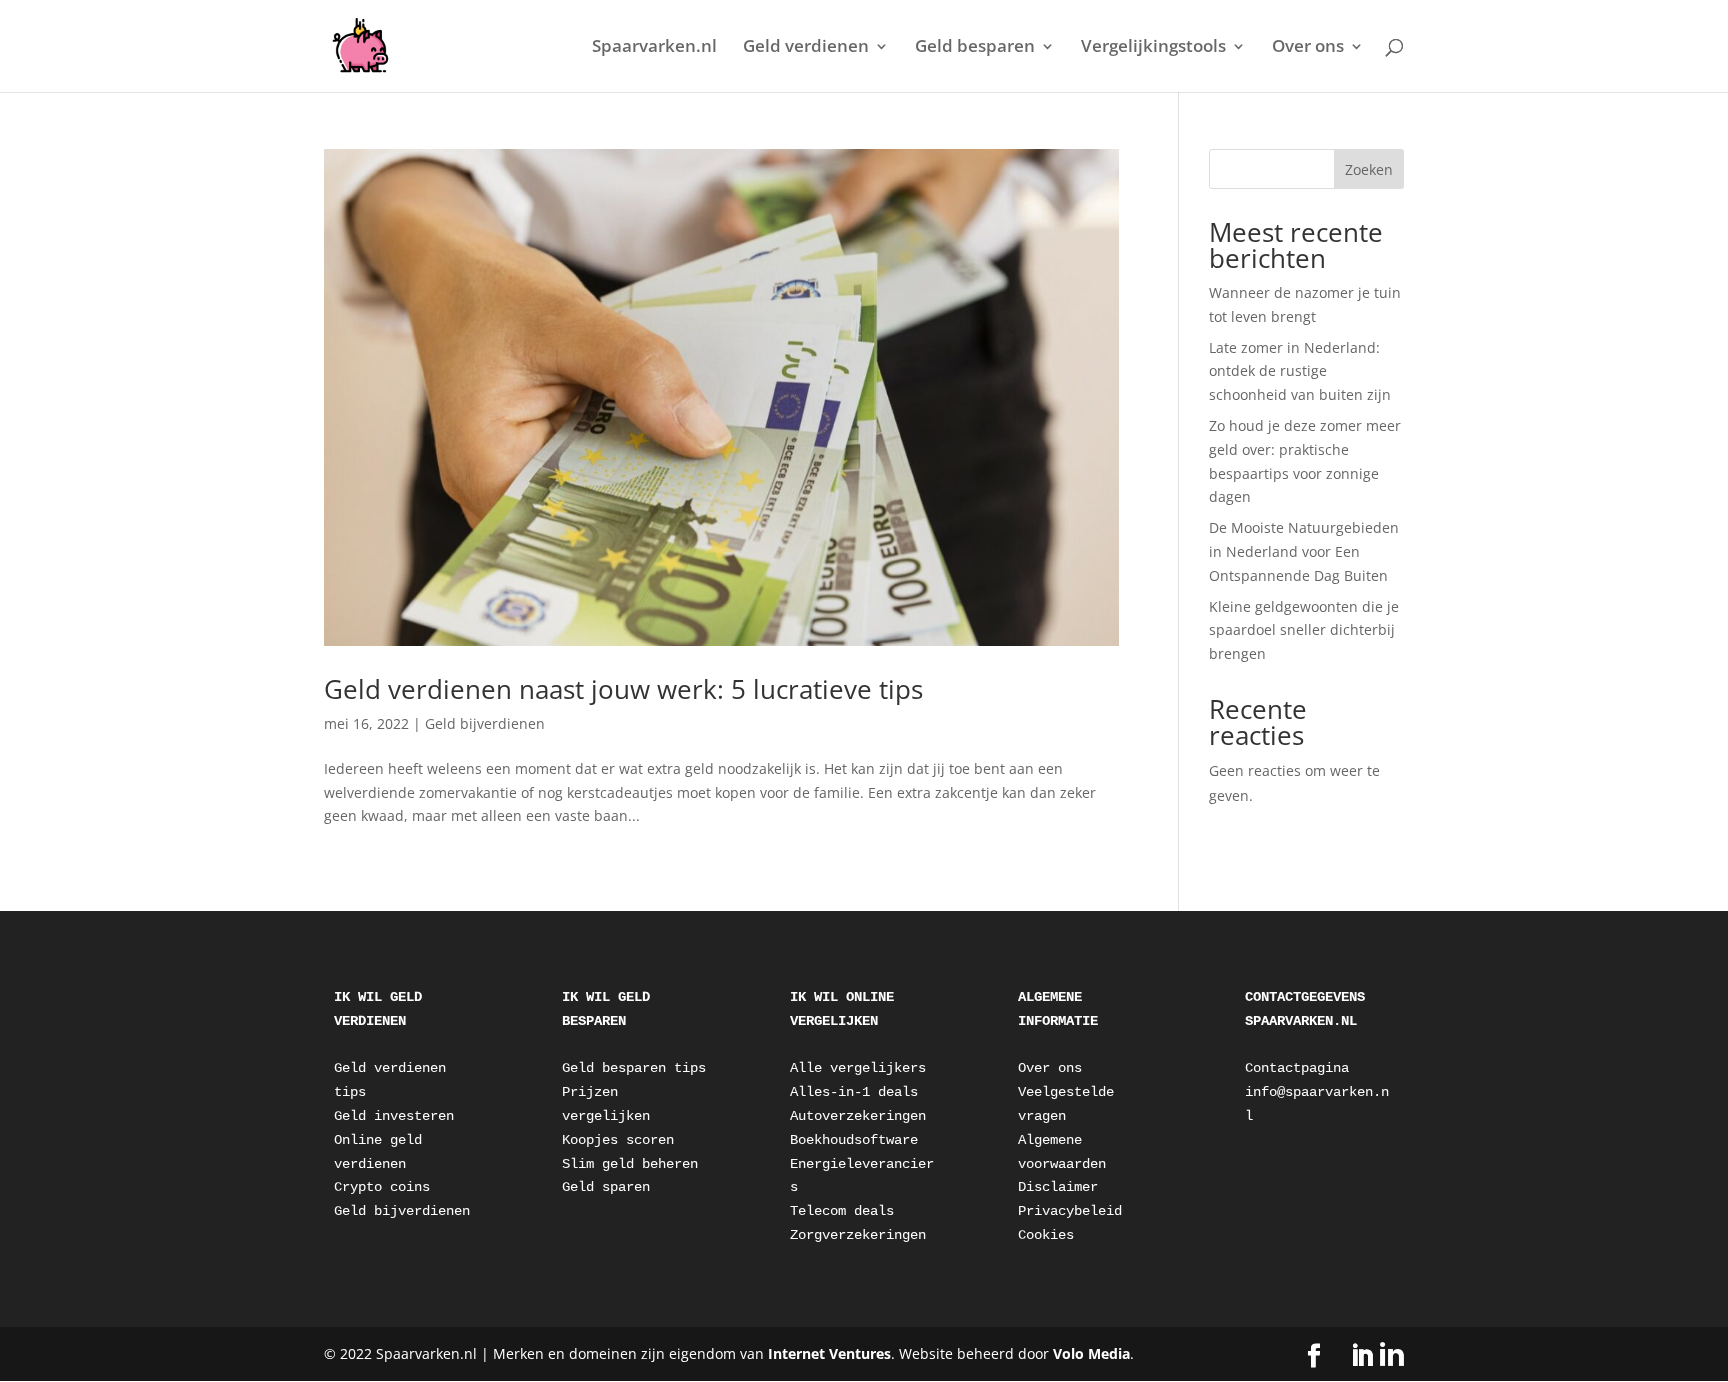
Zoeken (1369, 169)
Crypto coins (382, 1187)
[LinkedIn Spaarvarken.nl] (1377, 1355)
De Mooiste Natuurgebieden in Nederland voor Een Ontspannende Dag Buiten (1304, 551)
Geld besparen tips (634, 1068)
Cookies (1046, 1235)
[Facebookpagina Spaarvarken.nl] (1314, 1356)
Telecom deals (842, 1211)
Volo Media (1091, 1353)
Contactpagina (1297, 1068)
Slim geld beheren (630, 1164)
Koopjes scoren (618, 1140)
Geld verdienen (806, 48)
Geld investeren (394, 1116)
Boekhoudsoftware (854, 1140)
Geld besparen (975, 48)
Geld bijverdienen (485, 723)
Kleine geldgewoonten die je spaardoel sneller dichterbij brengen (1304, 630)
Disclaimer (1058, 1187)
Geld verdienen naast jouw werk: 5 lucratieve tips (623, 689)
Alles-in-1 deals (854, 1092)
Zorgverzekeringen (858, 1235)
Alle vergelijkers (858, 1068)
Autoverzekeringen (858, 1116)
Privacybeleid (1070, 1211)
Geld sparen (606, 1187)
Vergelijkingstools (1153, 48)
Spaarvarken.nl (654, 48)
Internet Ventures (829, 1353)
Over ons (1308, 48)
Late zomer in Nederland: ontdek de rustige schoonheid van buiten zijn (1300, 371)
